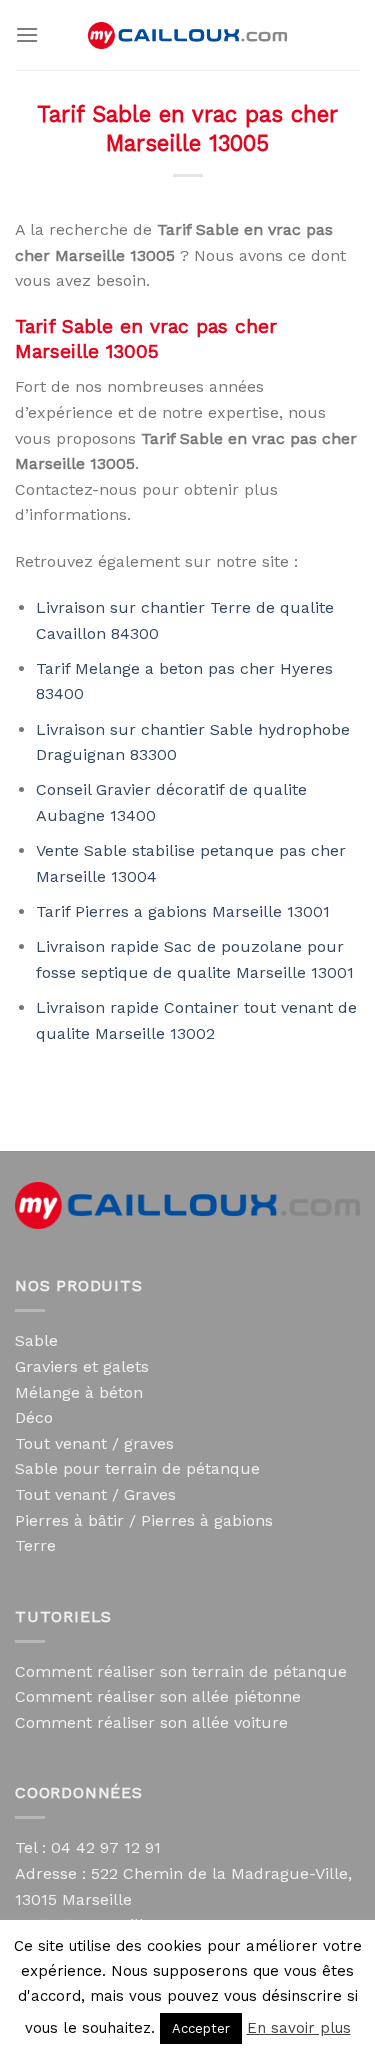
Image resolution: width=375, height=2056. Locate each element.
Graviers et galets (82, 1366)
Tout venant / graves (94, 1443)
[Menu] (27, 34)
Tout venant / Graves (95, 1494)
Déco (34, 1417)
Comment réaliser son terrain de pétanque (181, 1671)
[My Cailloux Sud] (188, 35)
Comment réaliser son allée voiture (151, 1722)
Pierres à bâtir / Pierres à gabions (144, 1520)
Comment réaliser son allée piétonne (158, 1696)
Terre (35, 1545)
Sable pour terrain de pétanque (137, 1468)
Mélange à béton (79, 1392)
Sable (36, 1340)
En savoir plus (299, 2028)
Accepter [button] (201, 2028)
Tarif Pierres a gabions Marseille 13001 (183, 911)
